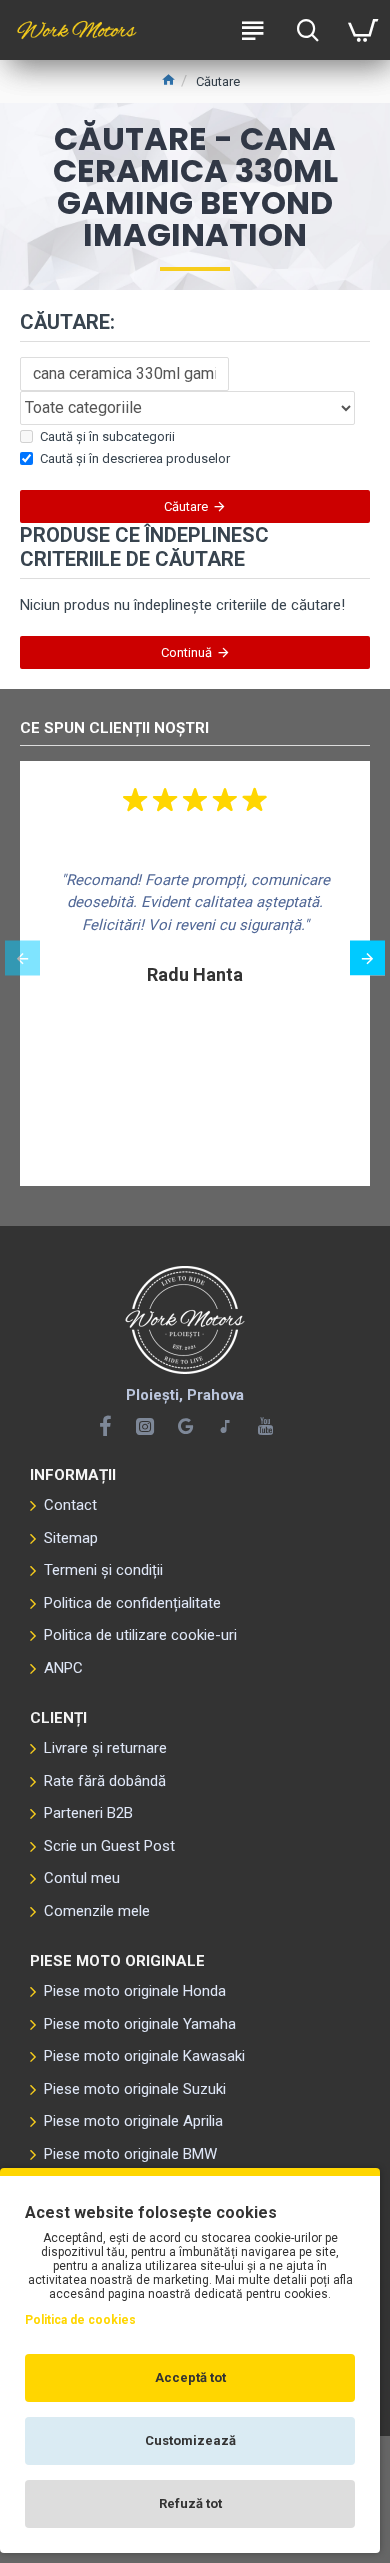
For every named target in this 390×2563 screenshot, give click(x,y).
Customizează (190, 2440)
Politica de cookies (80, 2320)
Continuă (186, 652)
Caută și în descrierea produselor (135, 458)
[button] (22, 958)
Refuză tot (190, 2503)
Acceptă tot (190, 2377)
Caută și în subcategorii (107, 436)
